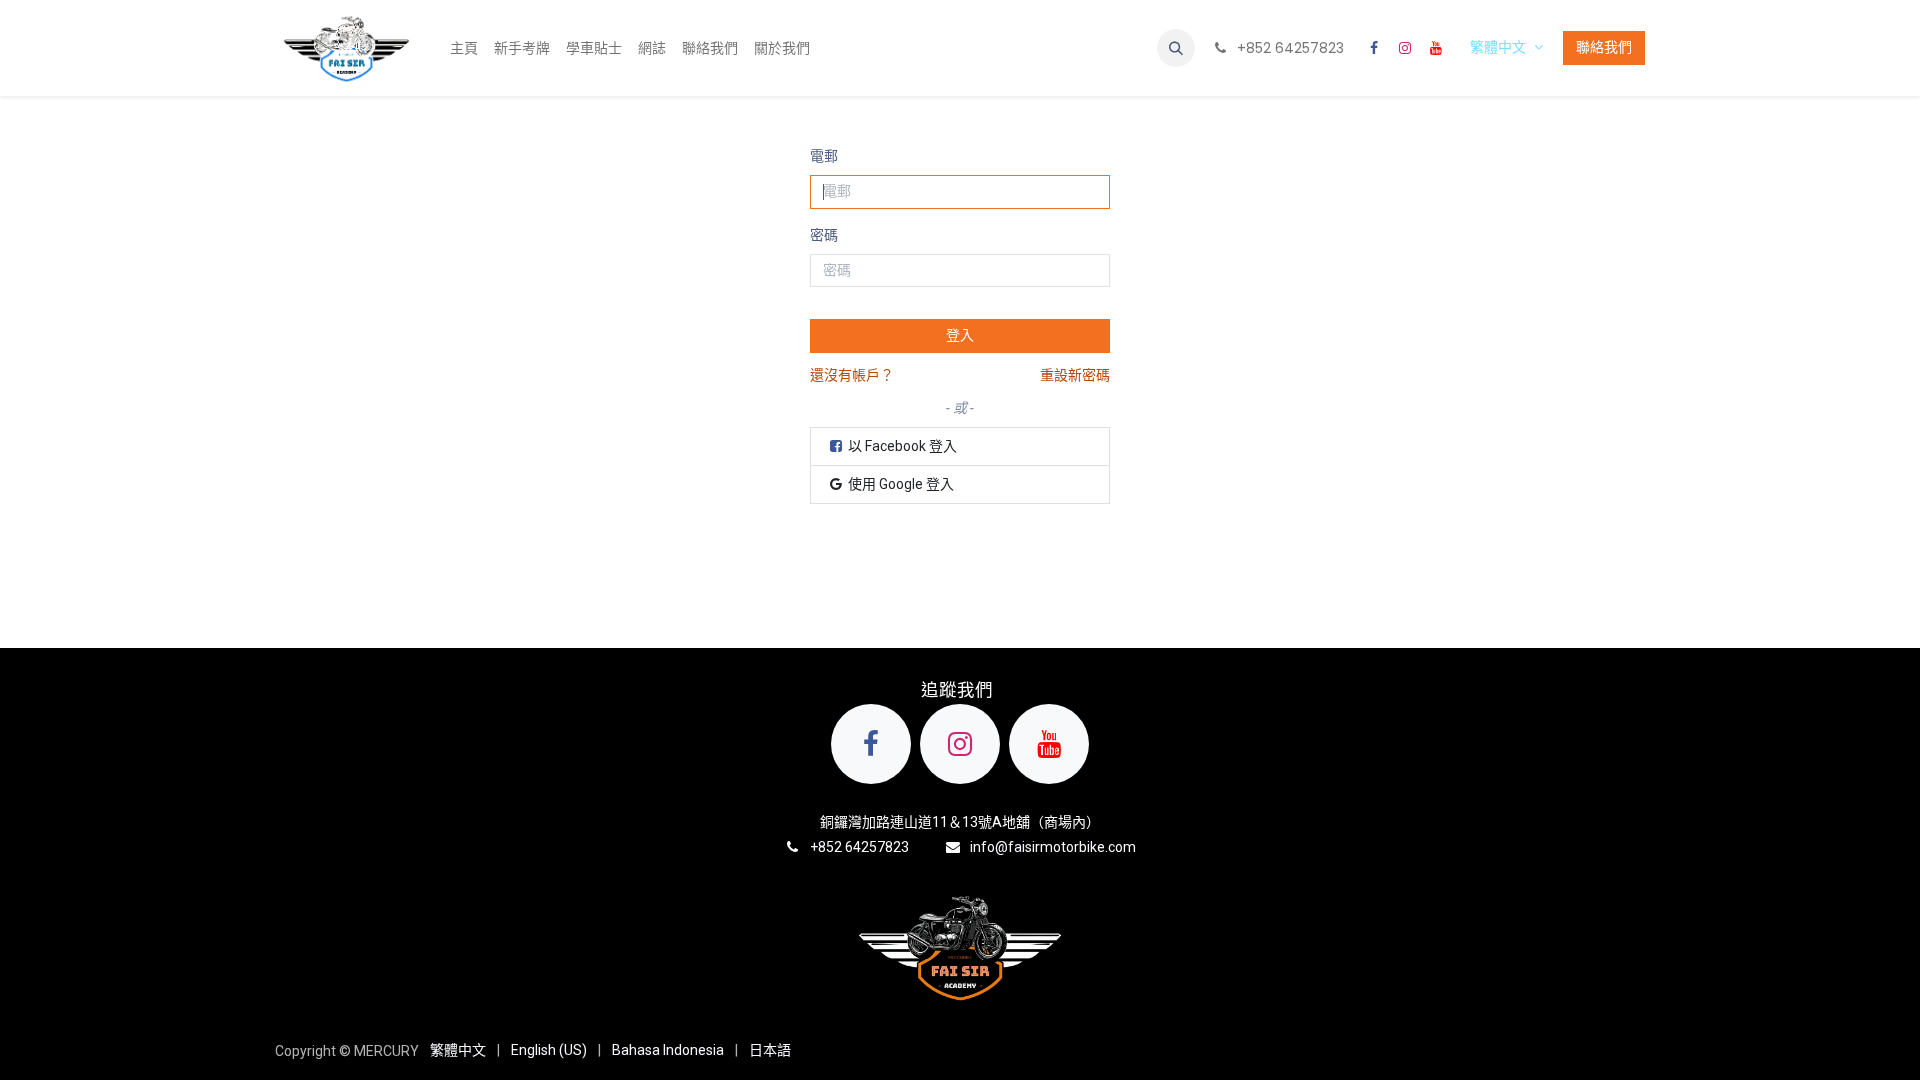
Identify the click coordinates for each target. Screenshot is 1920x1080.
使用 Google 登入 (899, 484)
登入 (960, 335)
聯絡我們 (1604, 47)
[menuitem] (464, 48)
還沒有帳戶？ (852, 375)
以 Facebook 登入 (901, 446)
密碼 (824, 235)
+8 (818, 847)
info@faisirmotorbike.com (1053, 847)
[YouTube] (1436, 48)
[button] (1176, 48)
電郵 (824, 156)
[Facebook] (1374, 48)
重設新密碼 (1075, 375)
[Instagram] (1405, 48)
